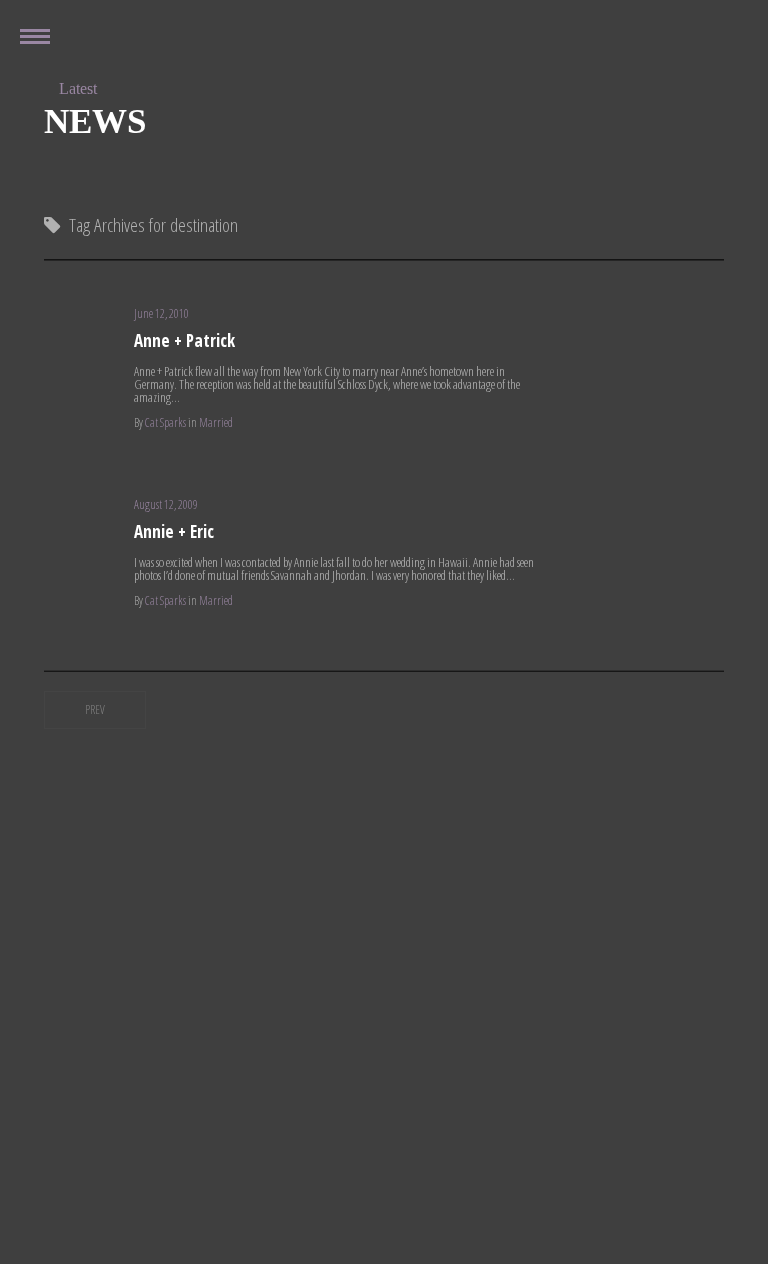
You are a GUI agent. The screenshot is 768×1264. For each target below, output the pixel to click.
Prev (95, 709)
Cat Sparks (165, 422)
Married (216, 422)
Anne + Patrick (184, 340)
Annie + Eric (174, 531)
